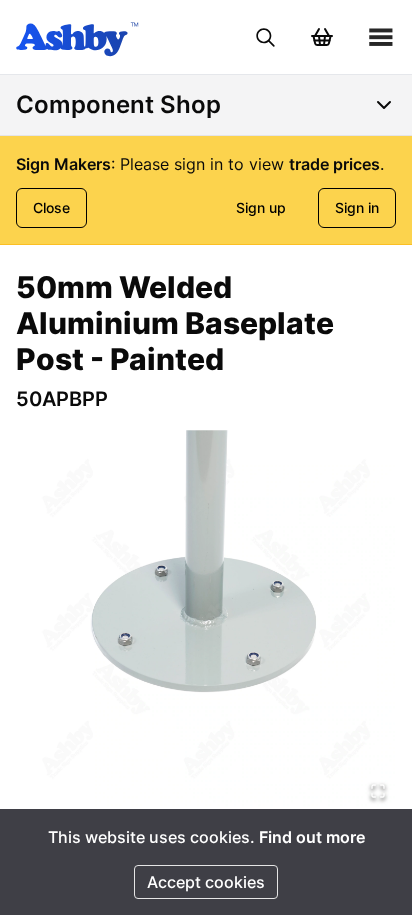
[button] (206, 619)
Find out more (312, 837)
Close (51, 207)
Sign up (261, 207)
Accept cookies (206, 882)
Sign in (357, 207)
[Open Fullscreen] (378, 791)
